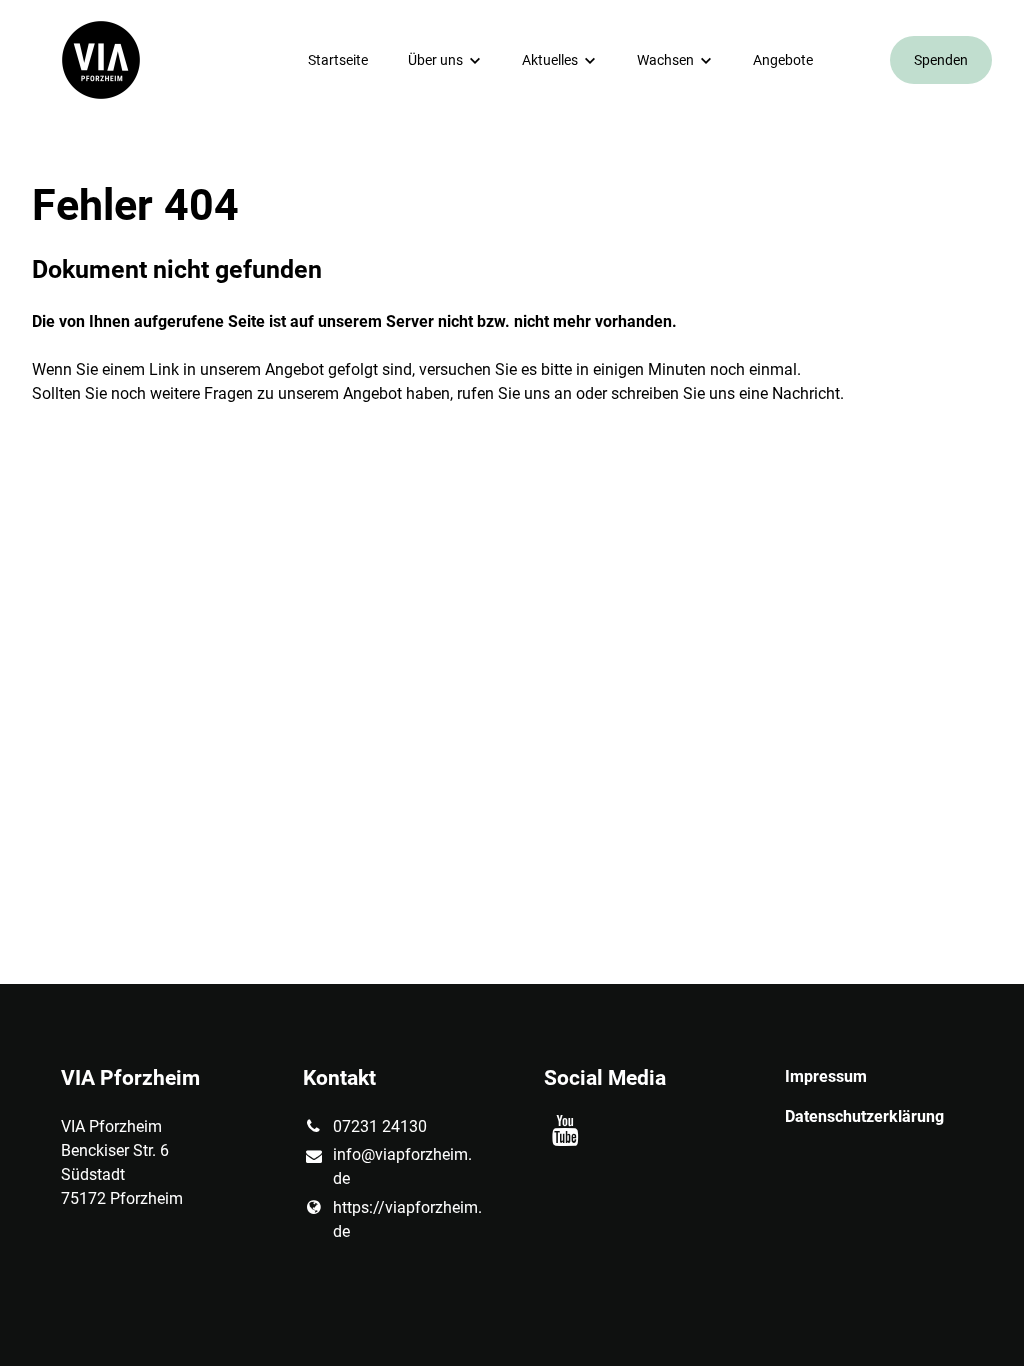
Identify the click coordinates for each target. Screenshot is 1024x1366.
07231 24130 (380, 1126)
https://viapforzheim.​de (406, 1219)
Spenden (941, 60)
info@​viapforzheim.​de (402, 1166)
